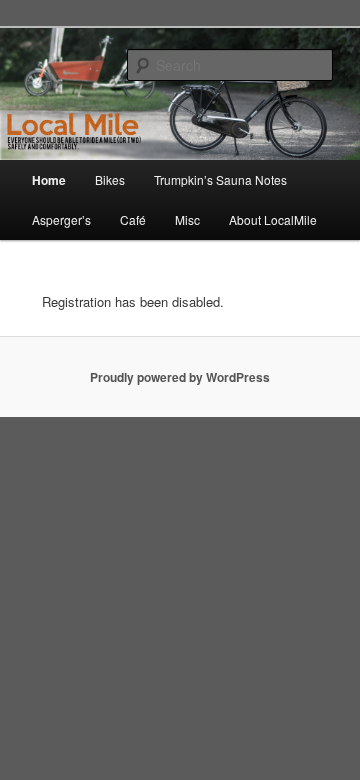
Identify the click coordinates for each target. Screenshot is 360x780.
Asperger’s (61, 219)
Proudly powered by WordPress (180, 377)
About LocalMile (273, 219)
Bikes (110, 179)
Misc (187, 219)
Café (133, 219)
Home (49, 180)
